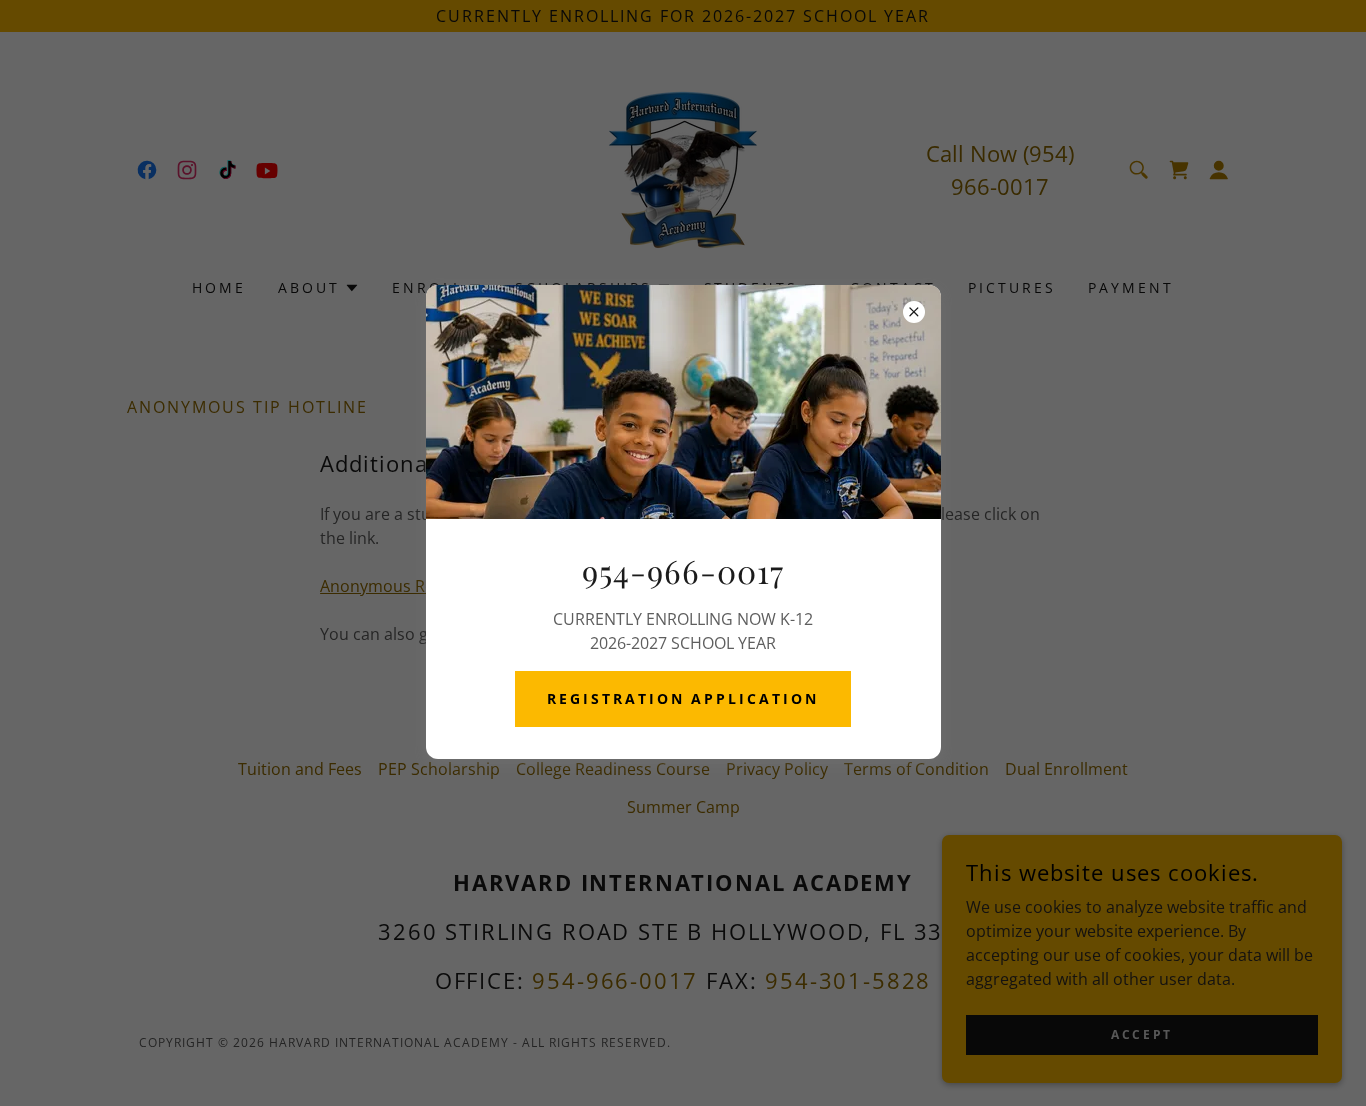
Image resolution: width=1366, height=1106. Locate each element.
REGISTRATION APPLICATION (683, 698)
